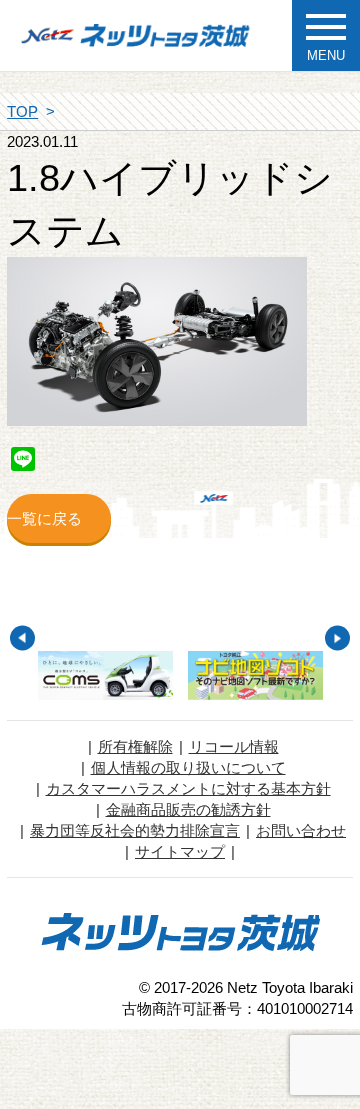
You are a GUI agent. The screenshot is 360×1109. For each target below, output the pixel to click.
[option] (106, 675)
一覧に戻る (44, 518)
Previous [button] (22, 638)
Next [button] (337, 638)
